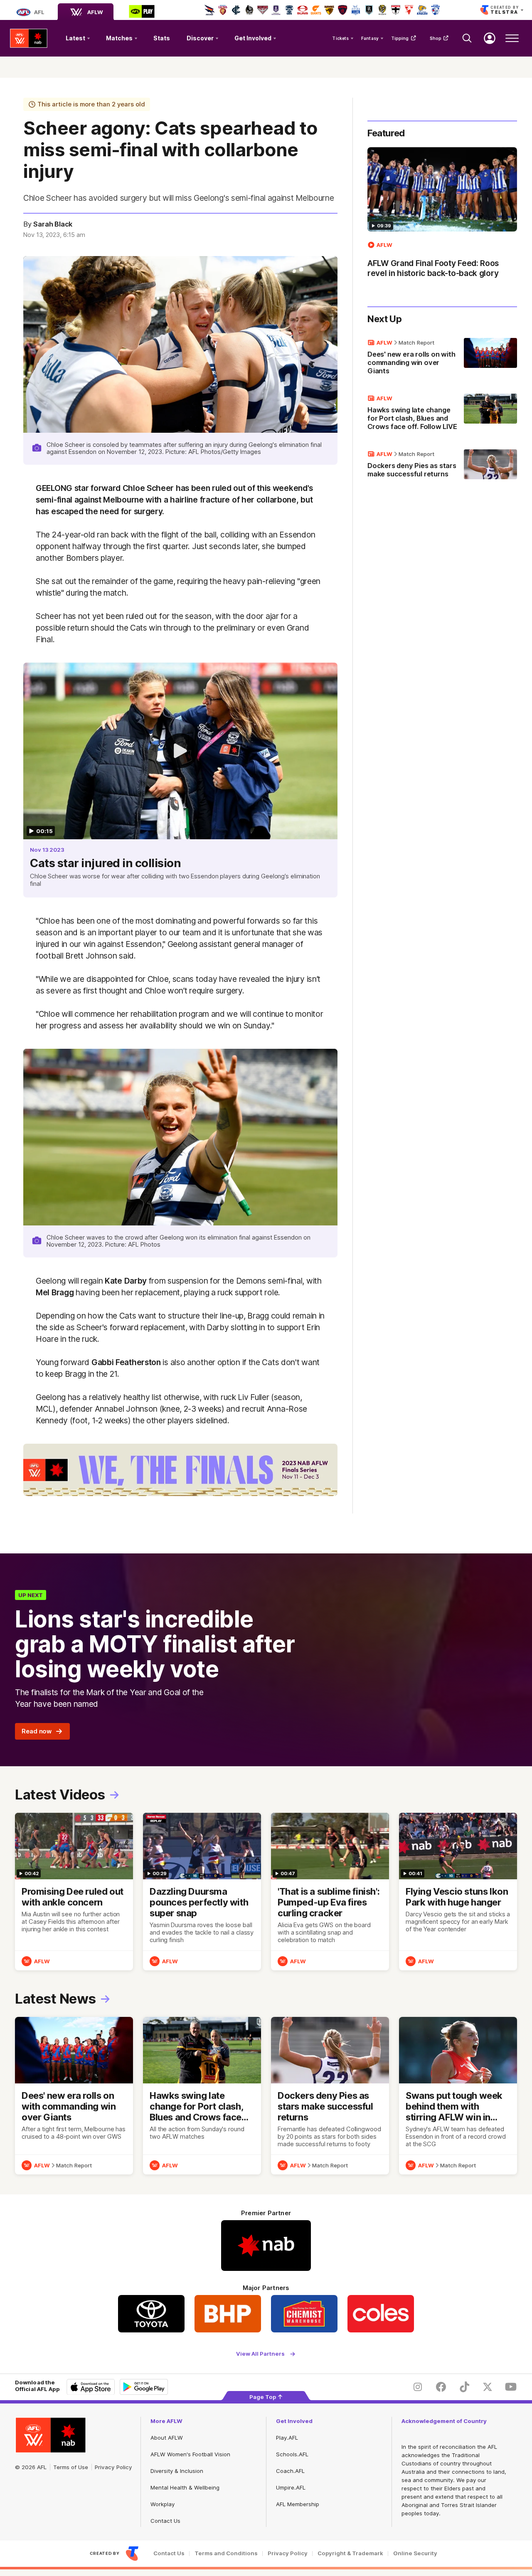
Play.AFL (287, 2438)
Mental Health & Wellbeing (185, 2487)
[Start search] (467, 38)
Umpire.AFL (291, 2487)
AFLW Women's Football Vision (190, 2454)
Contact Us (165, 2521)
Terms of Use (71, 2467)
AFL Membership (298, 2504)
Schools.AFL (292, 2454)
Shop (436, 38)
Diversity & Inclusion (177, 2471)
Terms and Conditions (226, 2553)
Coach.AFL (290, 2471)
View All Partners (260, 2354)
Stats (162, 38)
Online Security (415, 2553)
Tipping (400, 38)
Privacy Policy (113, 2467)
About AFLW (167, 2438)
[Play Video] (180, 751)
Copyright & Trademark (350, 2553)
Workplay (163, 2504)
